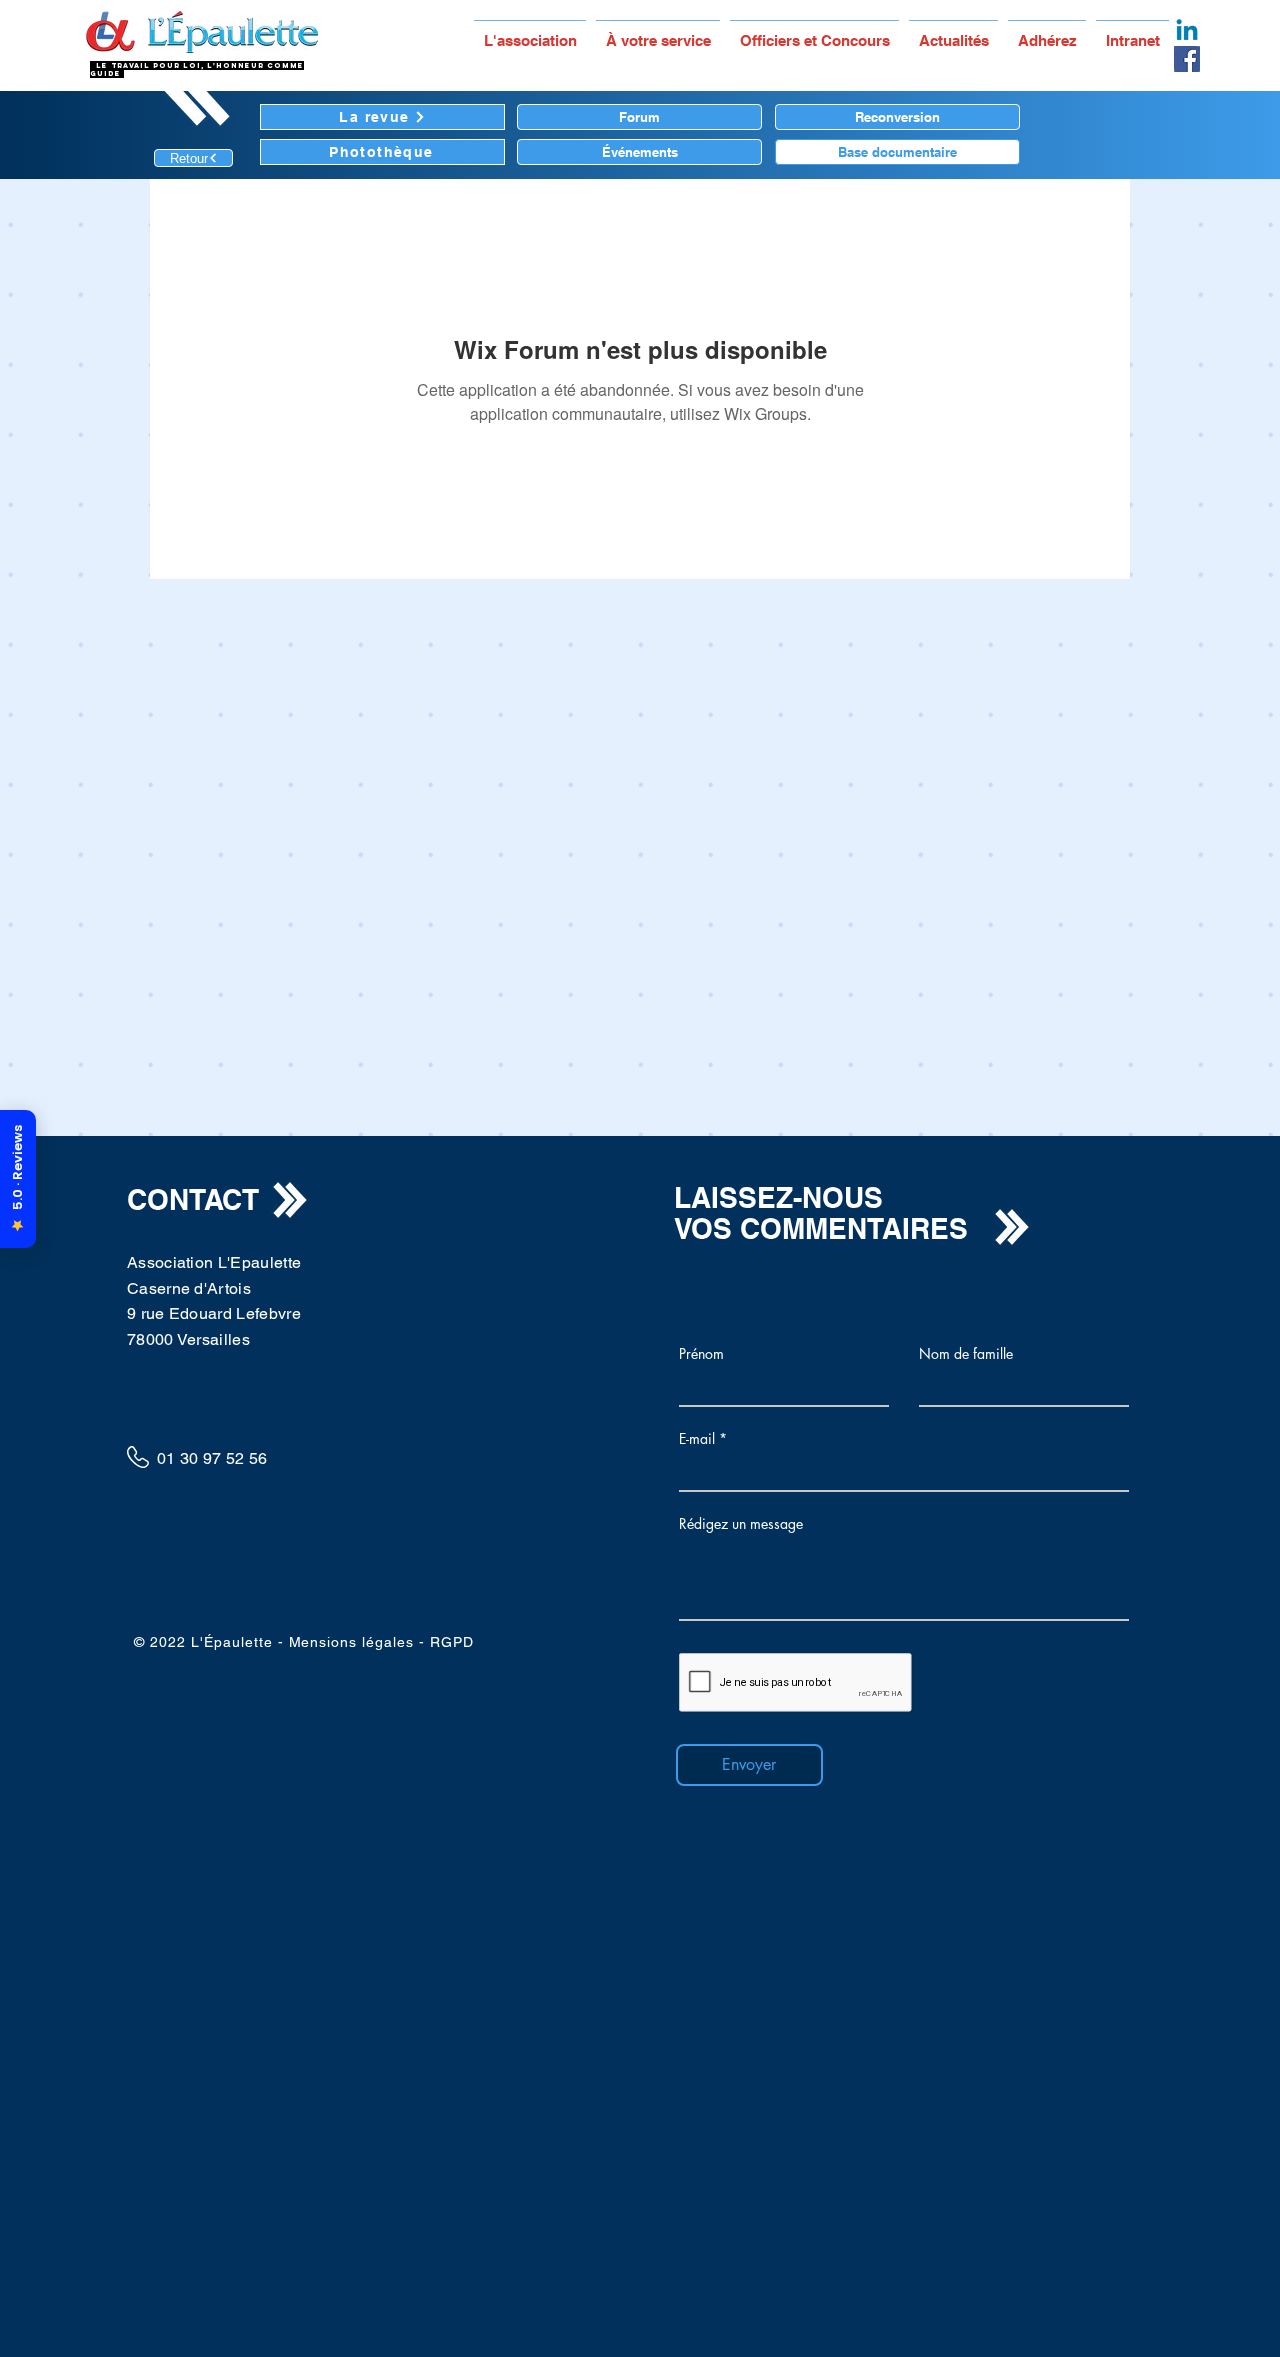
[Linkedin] (1187, 32)
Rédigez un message (741, 1524)
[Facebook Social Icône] (1187, 59)
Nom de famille (966, 1354)
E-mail (697, 1439)
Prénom (701, 1354)
